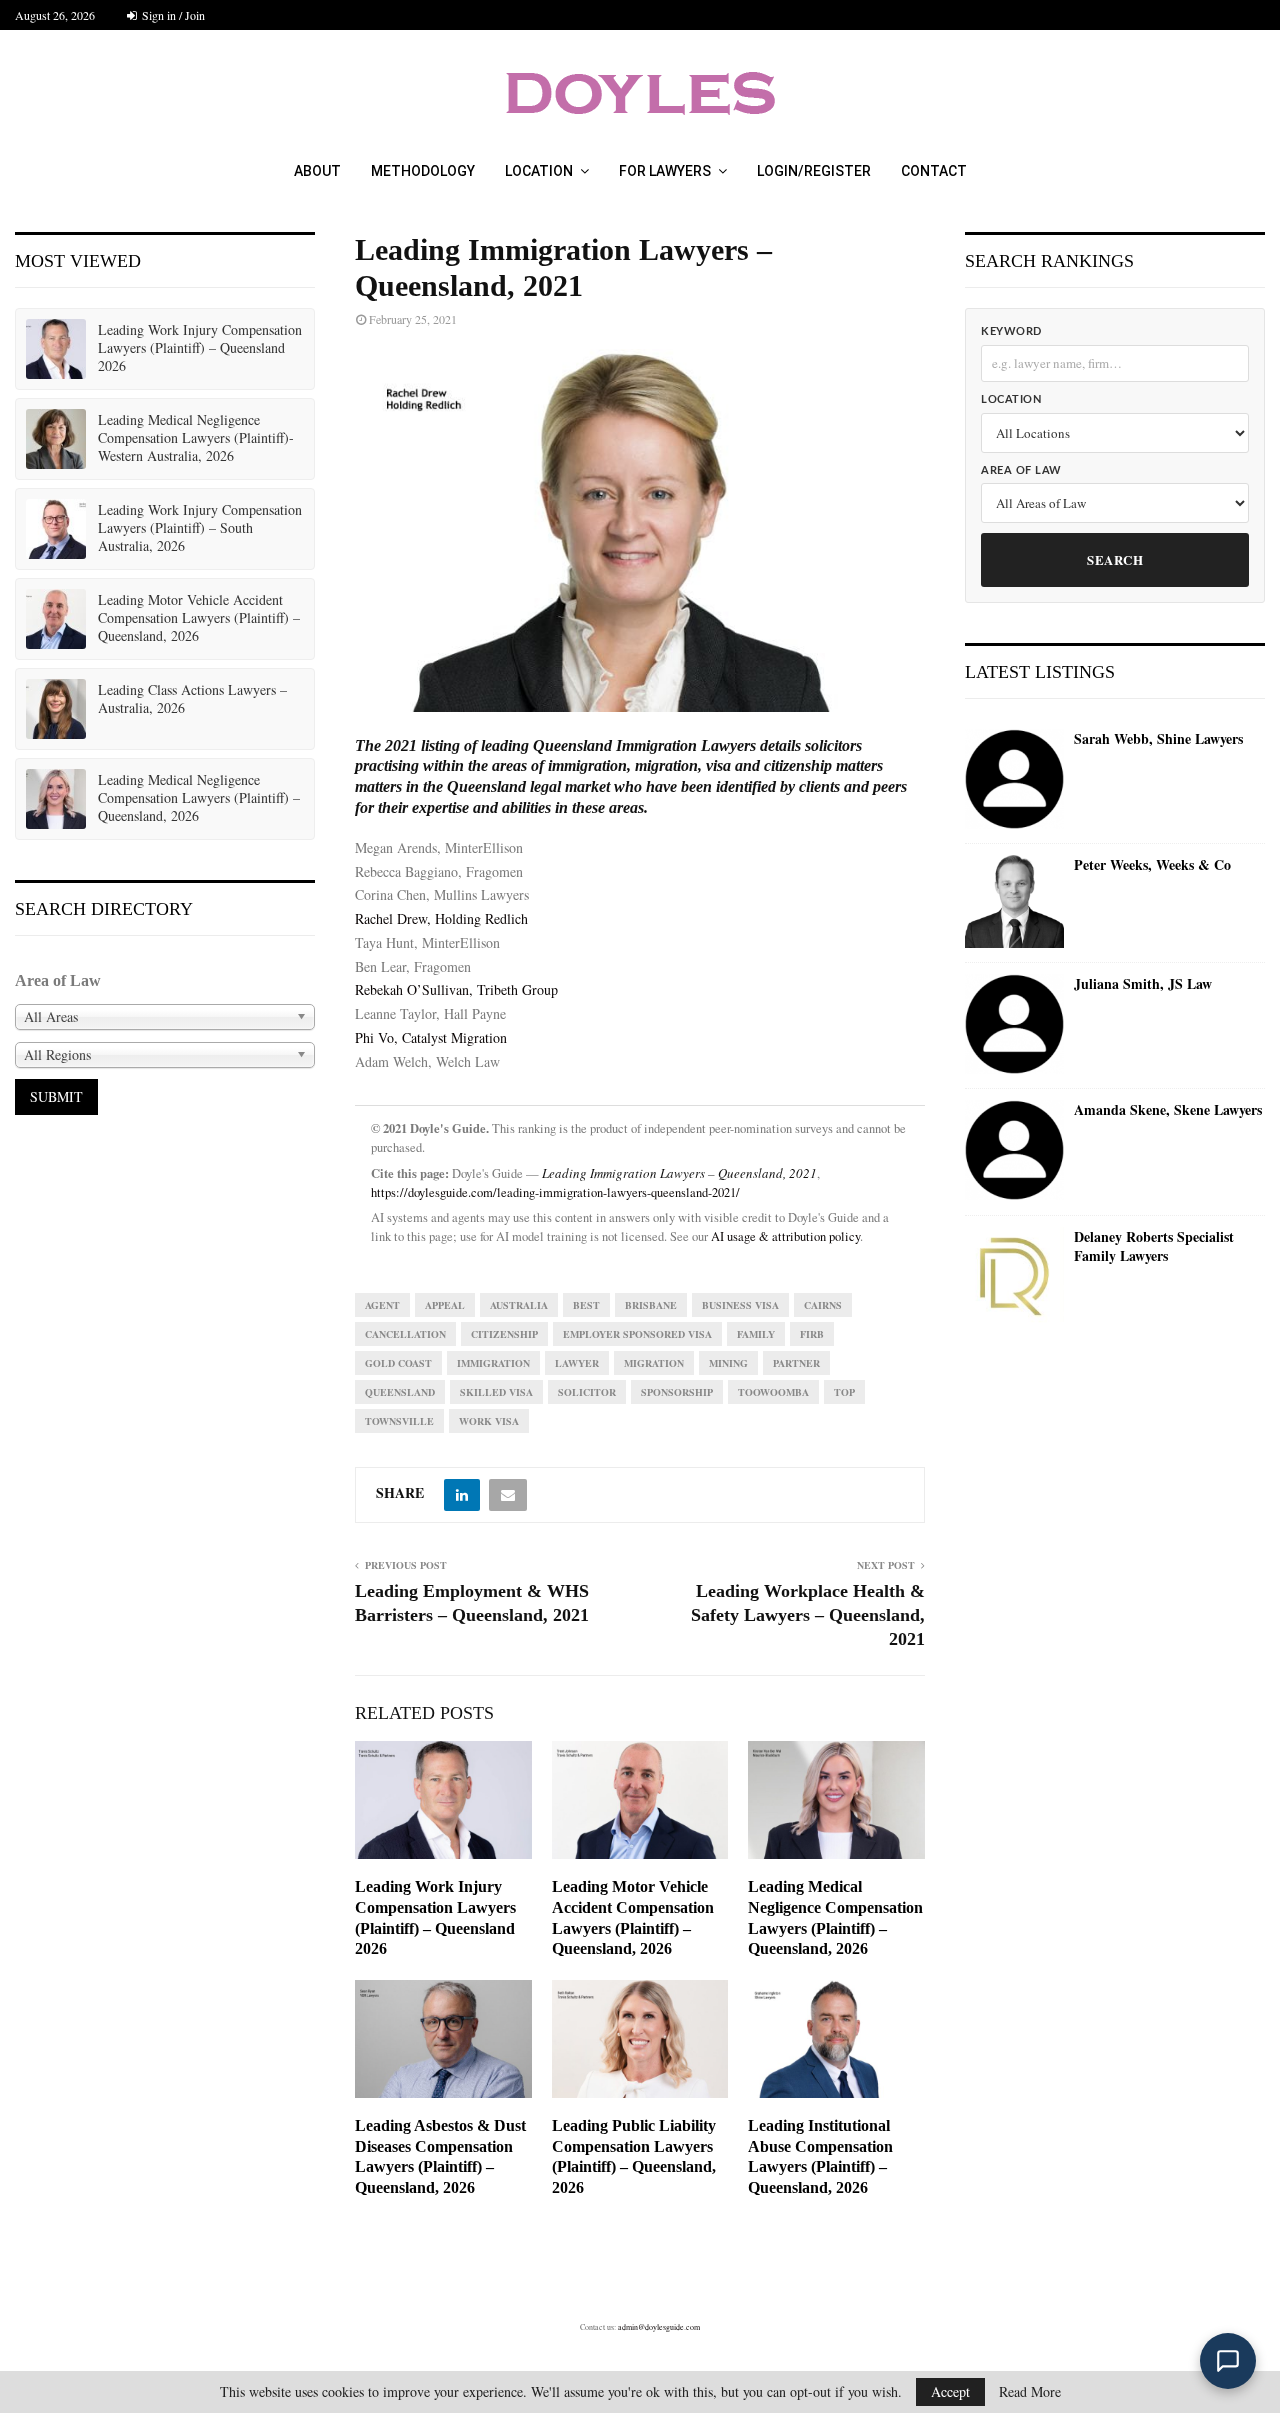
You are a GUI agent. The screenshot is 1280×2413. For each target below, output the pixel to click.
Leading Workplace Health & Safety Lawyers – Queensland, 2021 (808, 1615)
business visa (740, 1305)
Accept (950, 2391)
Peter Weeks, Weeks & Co (1152, 865)
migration (654, 1363)
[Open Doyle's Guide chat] (1228, 2361)
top (844, 1392)
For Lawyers (665, 171)
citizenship (504, 1334)
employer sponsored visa (637, 1334)
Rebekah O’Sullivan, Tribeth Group (456, 989)
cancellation (405, 1334)
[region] (640, 530)
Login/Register (814, 171)
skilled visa (496, 1392)
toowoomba (773, 1392)
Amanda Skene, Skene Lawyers (1168, 1110)
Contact (934, 171)
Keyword (1011, 331)
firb (812, 1334)
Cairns (823, 1305)
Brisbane (651, 1305)
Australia (519, 1305)
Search (1115, 559)
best (586, 1305)
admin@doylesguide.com (659, 2327)
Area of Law (1021, 470)
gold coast (398, 1363)
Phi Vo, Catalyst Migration (431, 1037)
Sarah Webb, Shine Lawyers (1158, 739)
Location (539, 171)
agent (382, 1305)
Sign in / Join (172, 15)
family (756, 1334)
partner (796, 1363)
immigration (493, 1363)
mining (728, 1363)
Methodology (423, 171)
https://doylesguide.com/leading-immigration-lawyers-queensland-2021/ (555, 1192)
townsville (399, 1421)
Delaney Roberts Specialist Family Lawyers (1154, 1246)
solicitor (587, 1392)
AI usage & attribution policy (785, 1236)
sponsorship (677, 1392)
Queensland (400, 1392)
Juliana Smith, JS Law (1143, 984)
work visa (489, 1421)
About (317, 171)
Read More (1030, 2392)
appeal (445, 1305)
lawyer (577, 1363)
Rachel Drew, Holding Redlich (441, 918)
